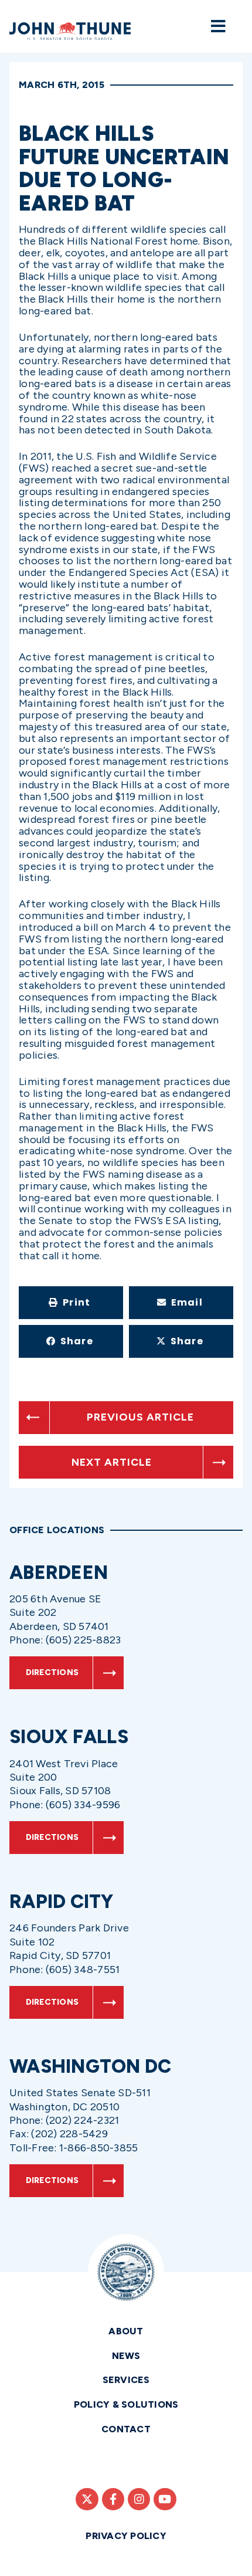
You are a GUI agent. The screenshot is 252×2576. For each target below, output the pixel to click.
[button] (71, 1303)
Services (126, 2380)
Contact (126, 2429)
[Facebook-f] (113, 2499)
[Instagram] (139, 2499)
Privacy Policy (126, 2536)
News (126, 2356)
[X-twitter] (87, 2499)
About (126, 2331)
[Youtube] (165, 2499)
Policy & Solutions (126, 2404)
